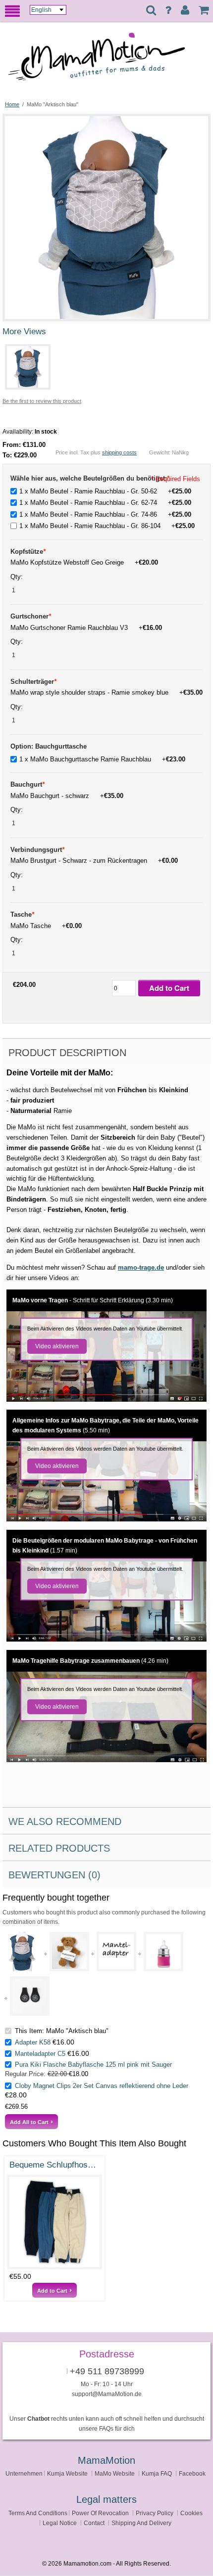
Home (12, 104)
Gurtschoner (31, 616)
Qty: (18, 577)
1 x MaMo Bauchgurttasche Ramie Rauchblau (102, 759)
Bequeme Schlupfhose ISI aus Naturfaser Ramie (54, 2165)
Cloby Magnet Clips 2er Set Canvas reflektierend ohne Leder (102, 2086)
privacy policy (155, 2513)
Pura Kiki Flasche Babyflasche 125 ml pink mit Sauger (93, 2065)
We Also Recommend (65, 1821)
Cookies (191, 2513)
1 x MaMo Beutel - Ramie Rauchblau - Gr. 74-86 (105, 514)
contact (94, 2523)
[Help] (168, 10)
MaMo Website (115, 2473)
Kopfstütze (28, 552)
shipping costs (119, 452)
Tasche (22, 914)
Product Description (67, 1053)
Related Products (59, 1848)
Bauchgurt (27, 784)
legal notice (60, 2523)
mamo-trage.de (141, 1267)
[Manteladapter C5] (116, 1952)
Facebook (192, 2473)
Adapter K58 (33, 2042)
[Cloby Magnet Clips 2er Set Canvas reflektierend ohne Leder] (30, 1996)
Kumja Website (67, 2473)
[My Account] (185, 10)
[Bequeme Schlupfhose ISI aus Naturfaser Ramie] (54, 2222)
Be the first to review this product (42, 401)
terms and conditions (38, 2513)
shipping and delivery (141, 2523)
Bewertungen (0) (54, 1875)
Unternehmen (24, 2473)
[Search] (151, 11)
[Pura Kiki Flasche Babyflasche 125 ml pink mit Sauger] (163, 1952)
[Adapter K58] (69, 1952)
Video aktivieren (57, 1346)
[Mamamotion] (106, 61)
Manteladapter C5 (40, 2054)
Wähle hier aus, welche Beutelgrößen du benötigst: (90, 478)
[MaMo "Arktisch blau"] (106, 120)
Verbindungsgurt (37, 850)
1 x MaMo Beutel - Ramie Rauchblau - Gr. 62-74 (105, 503)
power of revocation (100, 2513)
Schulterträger (33, 682)
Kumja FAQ (157, 2473)
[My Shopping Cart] (204, 10)
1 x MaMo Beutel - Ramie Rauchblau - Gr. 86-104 (107, 526)
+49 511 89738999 (107, 2371)
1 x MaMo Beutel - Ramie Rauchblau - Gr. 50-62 (105, 491)
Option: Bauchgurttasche (49, 746)
